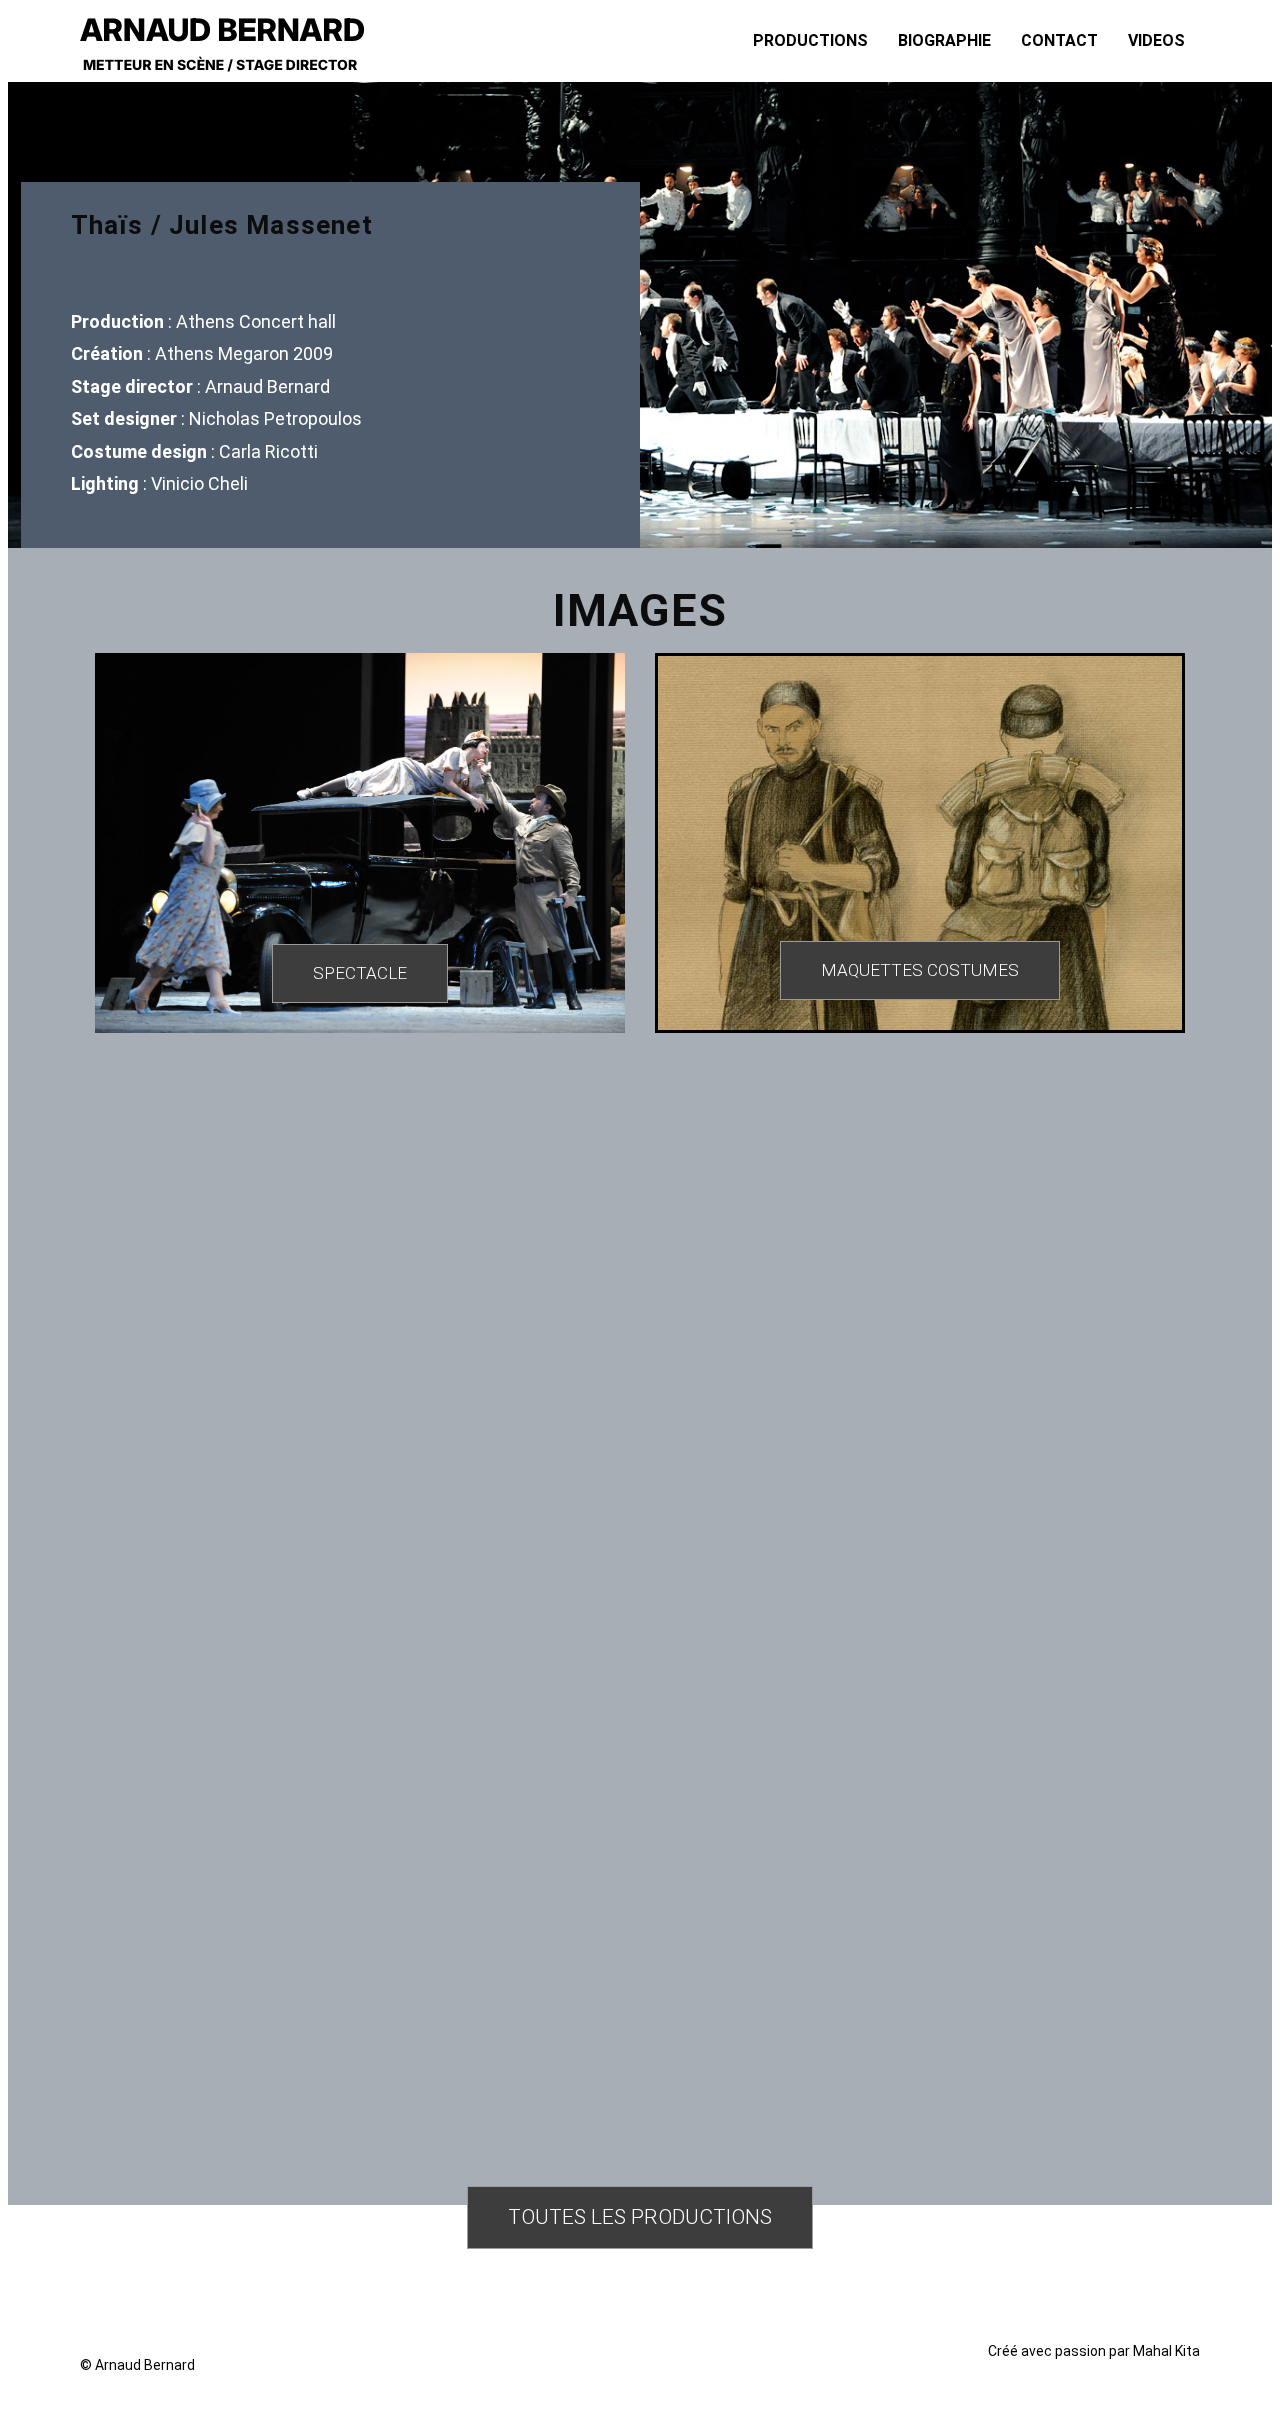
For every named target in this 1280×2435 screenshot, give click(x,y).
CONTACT (1059, 40)
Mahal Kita (1166, 2351)
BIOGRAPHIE (944, 40)
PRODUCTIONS (810, 40)
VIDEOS (1156, 40)
